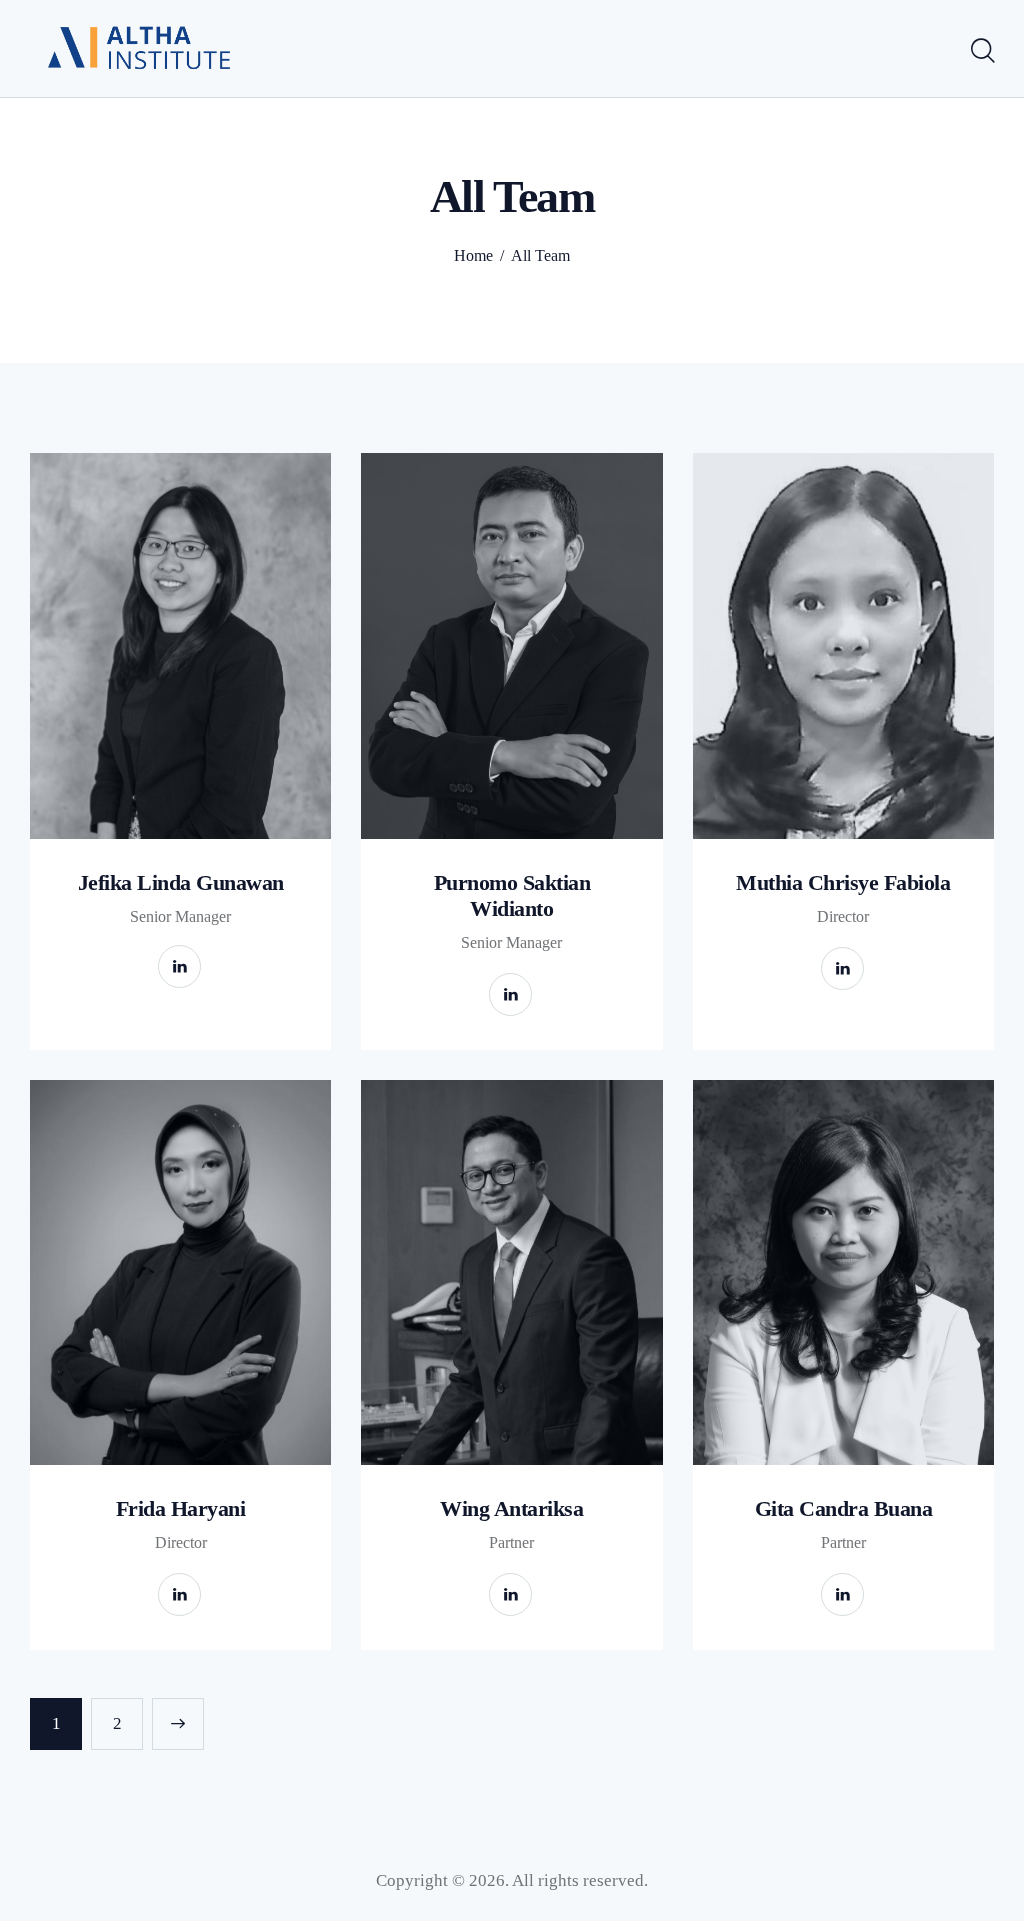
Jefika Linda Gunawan (181, 882)
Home (473, 255)
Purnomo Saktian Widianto (512, 895)
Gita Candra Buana (844, 1508)
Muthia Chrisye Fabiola (843, 882)
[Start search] (981, 51)
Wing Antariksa (511, 1508)
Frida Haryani (181, 1508)
